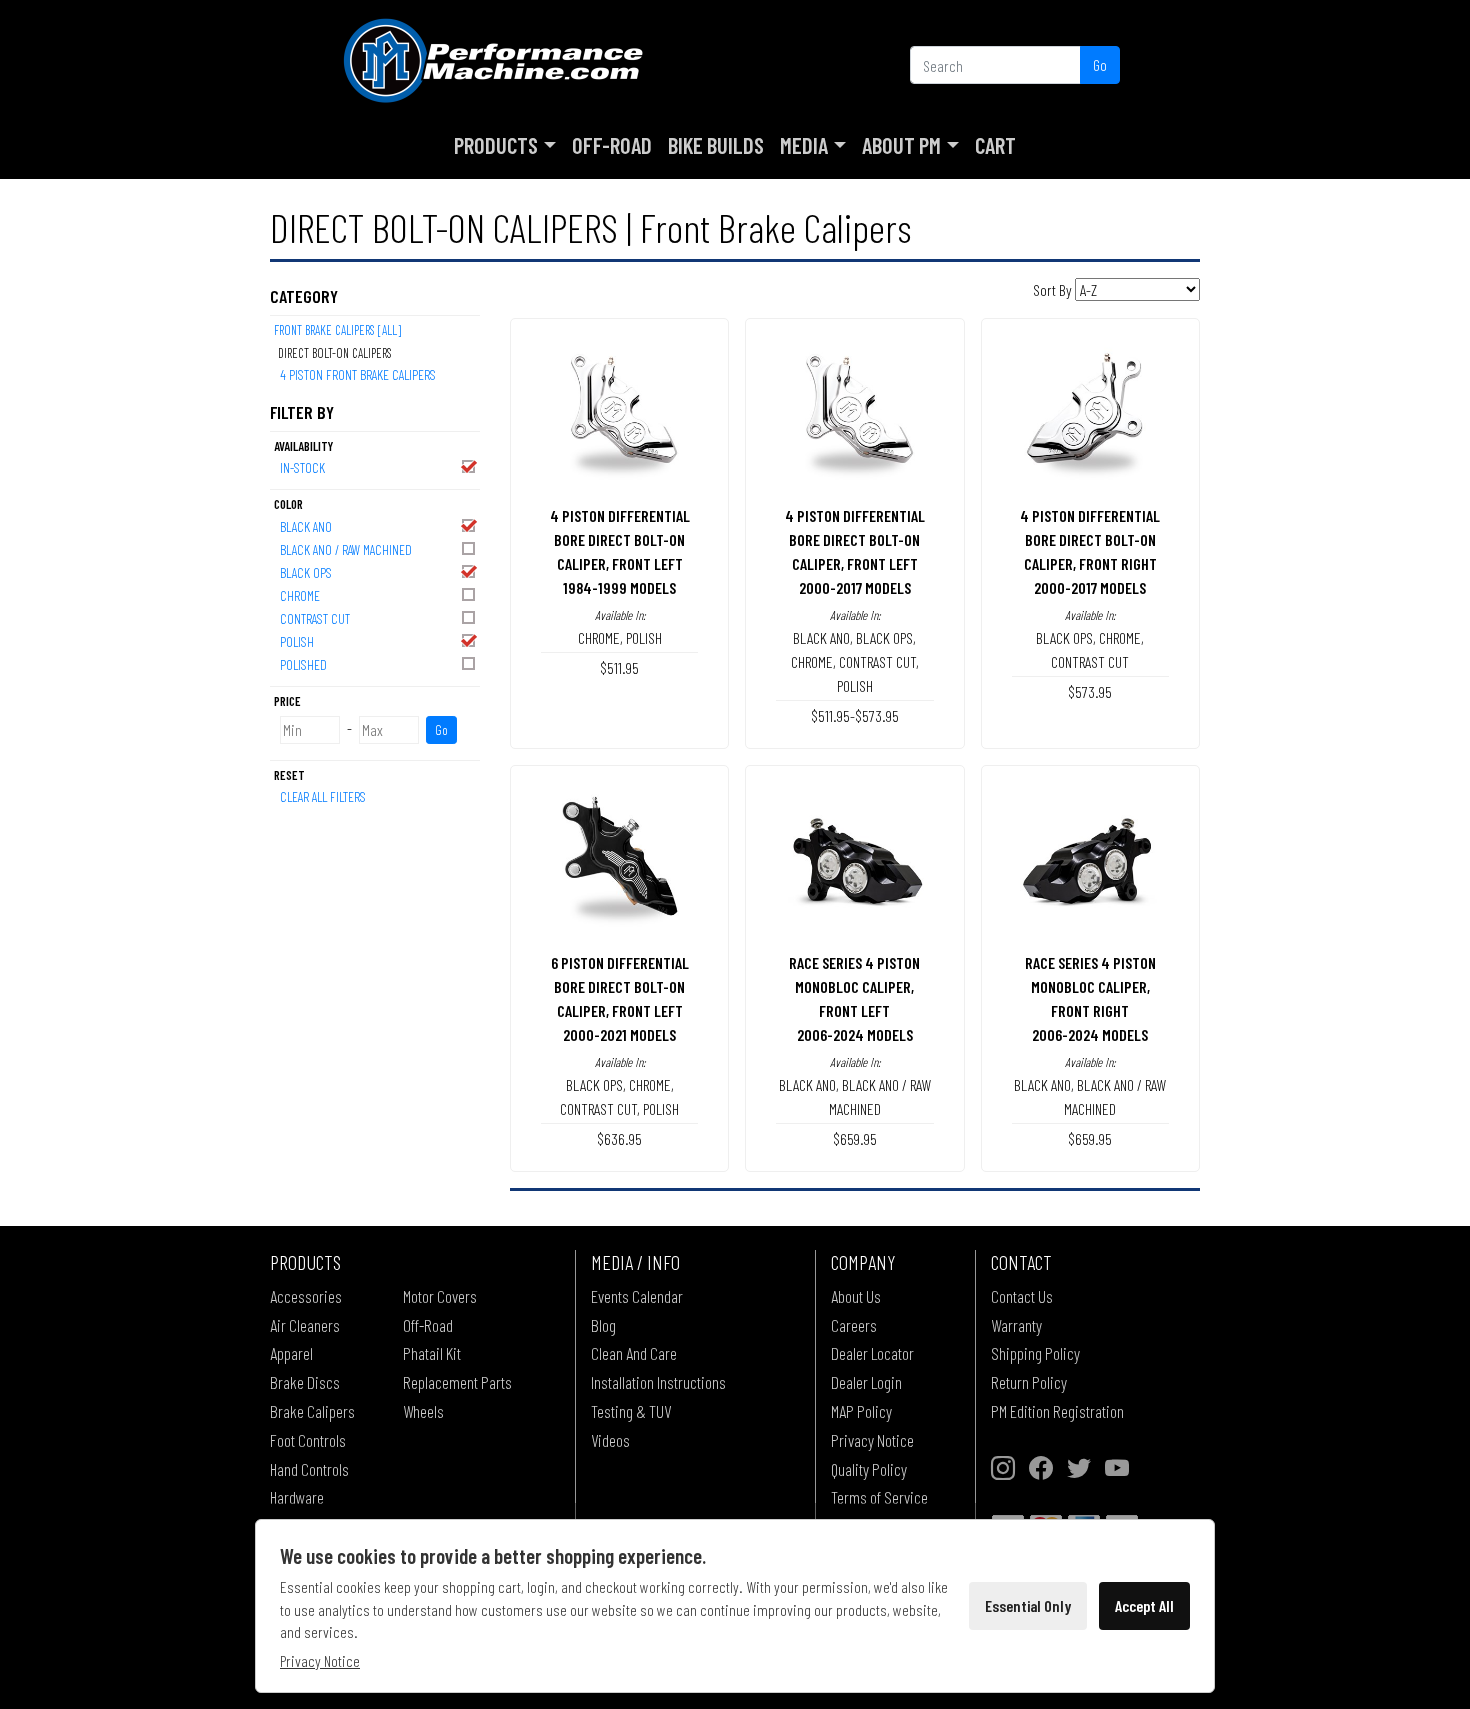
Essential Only (1028, 1605)
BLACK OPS (306, 572)
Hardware (297, 1497)
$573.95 (1090, 691)
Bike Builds (716, 145)
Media (804, 145)
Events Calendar (637, 1296)
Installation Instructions (658, 1382)
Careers (854, 1325)
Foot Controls (308, 1440)
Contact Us (1022, 1296)
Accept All (1144, 1605)
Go (1100, 64)
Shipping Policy (1035, 1353)
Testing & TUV (631, 1411)
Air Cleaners (305, 1325)
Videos (610, 1440)
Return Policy (1029, 1382)
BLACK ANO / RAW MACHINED (346, 549)
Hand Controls (309, 1469)
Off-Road (612, 145)
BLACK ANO (306, 526)
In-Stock (302, 467)
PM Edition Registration (1057, 1411)
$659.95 (855, 1138)
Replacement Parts (457, 1382)
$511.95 (619, 667)
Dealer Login (866, 1382)
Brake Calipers (312, 1411)
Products (496, 145)
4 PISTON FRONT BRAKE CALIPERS (358, 374)
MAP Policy (861, 1411)
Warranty (1016, 1325)
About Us (856, 1296)
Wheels (423, 1411)
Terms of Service (879, 1497)
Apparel (291, 1353)
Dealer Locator (872, 1353)
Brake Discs (305, 1382)
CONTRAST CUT (315, 618)
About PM (901, 145)
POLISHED (303, 664)
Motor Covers (440, 1296)
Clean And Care (634, 1353)
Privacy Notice (872, 1440)
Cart (995, 145)
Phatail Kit (432, 1353)
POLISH (297, 641)
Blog (603, 1325)
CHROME (300, 595)
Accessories (306, 1296)
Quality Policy (869, 1469)
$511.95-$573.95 (855, 715)
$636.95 (619, 1138)
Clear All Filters (323, 796)
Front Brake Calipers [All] (337, 330)
